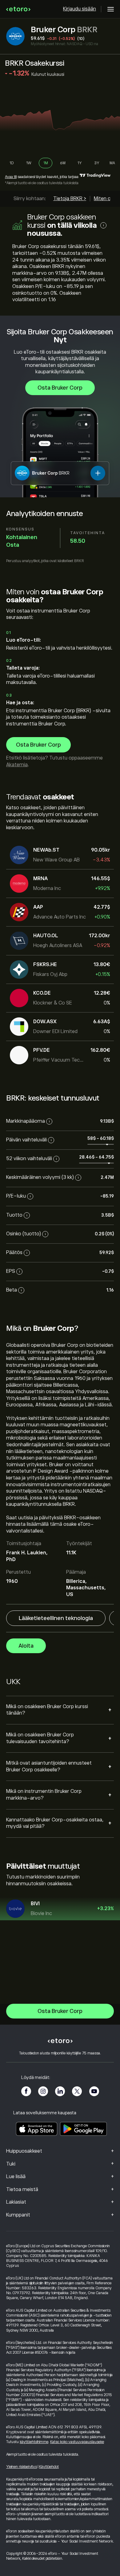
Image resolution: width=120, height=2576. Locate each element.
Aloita (26, 1646)
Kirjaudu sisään (80, 9)
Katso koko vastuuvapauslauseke (77, 2442)
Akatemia (17, 765)
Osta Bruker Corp (60, 388)
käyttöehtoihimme (34, 2442)
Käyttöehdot (49, 2467)
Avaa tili (11, 177)
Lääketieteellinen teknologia (56, 1618)
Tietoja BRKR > (70, 199)
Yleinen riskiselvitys (22, 2467)
